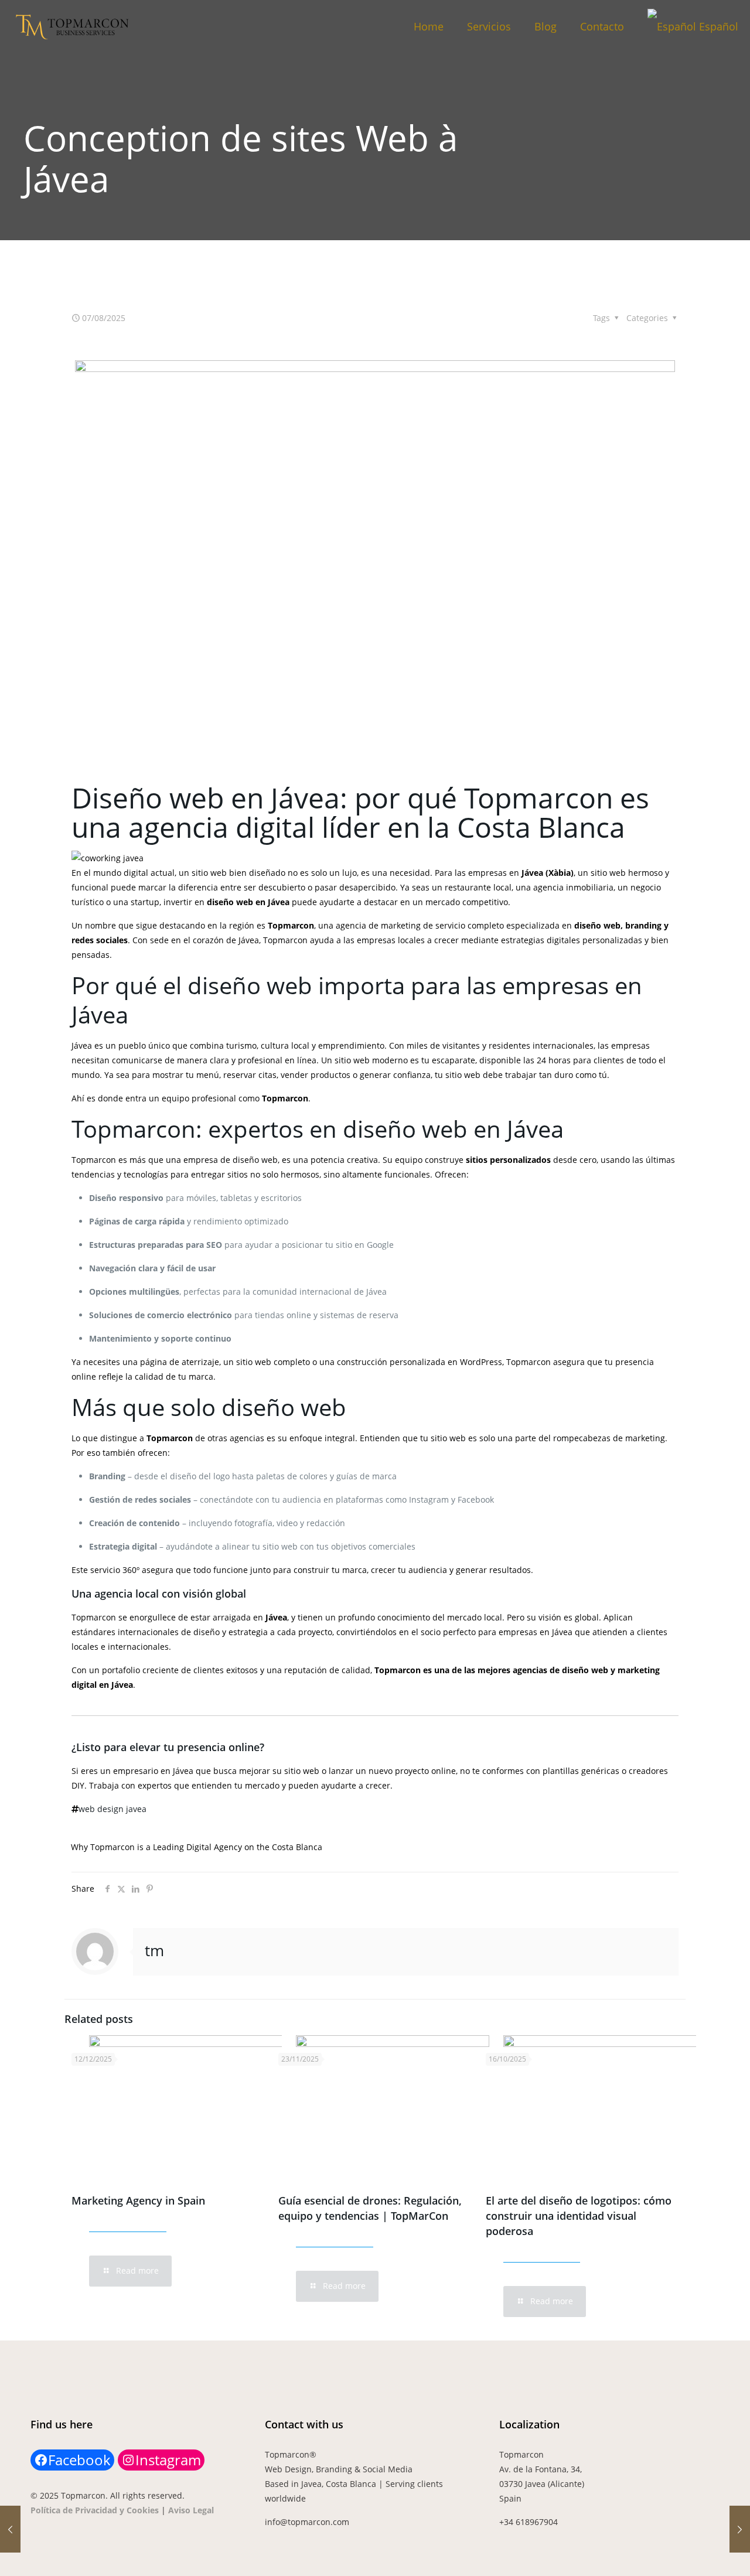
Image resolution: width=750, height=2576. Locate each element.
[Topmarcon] (75, 26)
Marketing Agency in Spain (138, 2200)
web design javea (112, 1809)
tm (154, 1950)
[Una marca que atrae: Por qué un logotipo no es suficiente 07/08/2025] (740, 2529)
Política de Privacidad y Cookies (95, 2510)
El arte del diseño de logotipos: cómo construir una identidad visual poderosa (579, 2216)
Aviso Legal (191, 2510)
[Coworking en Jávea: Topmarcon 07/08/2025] (10, 2529)
